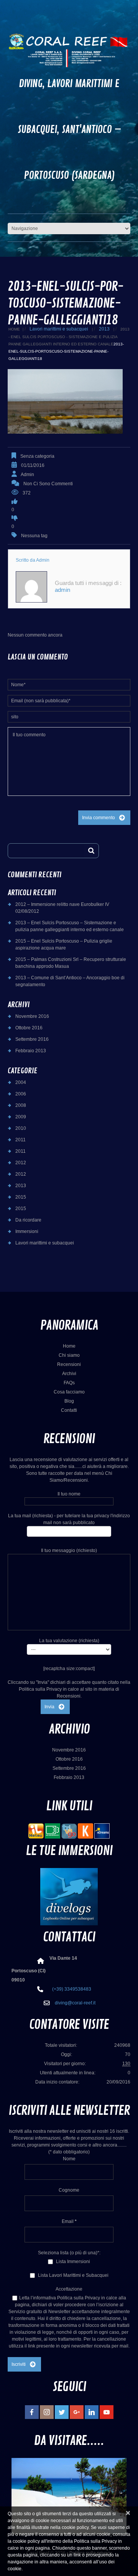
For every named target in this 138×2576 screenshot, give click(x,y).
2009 (21, 1117)
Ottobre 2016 (29, 1028)
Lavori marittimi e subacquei (59, 329)
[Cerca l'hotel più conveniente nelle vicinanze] (69, 1831)
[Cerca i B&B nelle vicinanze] (53, 1831)
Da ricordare (28, 1220)
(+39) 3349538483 (72, 1989)
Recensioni (69, 1364)
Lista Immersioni (72, 2262)
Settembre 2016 (32, 1039)
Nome (69, 2159)
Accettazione (69, 2289)
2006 (21, 1094)
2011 (21, 1140)
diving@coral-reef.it (75, 2003)
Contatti (69, 1410)
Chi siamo (69, 1355)
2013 (104, 329)
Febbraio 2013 (31, 1051)
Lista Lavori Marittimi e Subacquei (73, 2275)
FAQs (69, 1383)
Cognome (69, 2190)
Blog (69, 1401)
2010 (21, 1128)
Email (69, 2221)
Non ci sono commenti (48, 484)
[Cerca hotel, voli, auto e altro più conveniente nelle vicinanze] (85, 1831)
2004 (21, 1082)
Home (14, 329)
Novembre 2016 (32, 1016)
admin (27, 475)
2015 (21, 1197)
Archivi (69, 1374)
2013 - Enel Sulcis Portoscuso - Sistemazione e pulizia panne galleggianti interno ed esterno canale (69, 337)
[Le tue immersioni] (69, 1896)
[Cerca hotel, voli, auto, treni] (102, 1831)
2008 (21, 1105)
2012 (21, 1163)
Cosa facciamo (69, 1392)
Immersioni (27, 1231)
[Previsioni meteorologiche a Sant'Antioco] (36, 1831)
